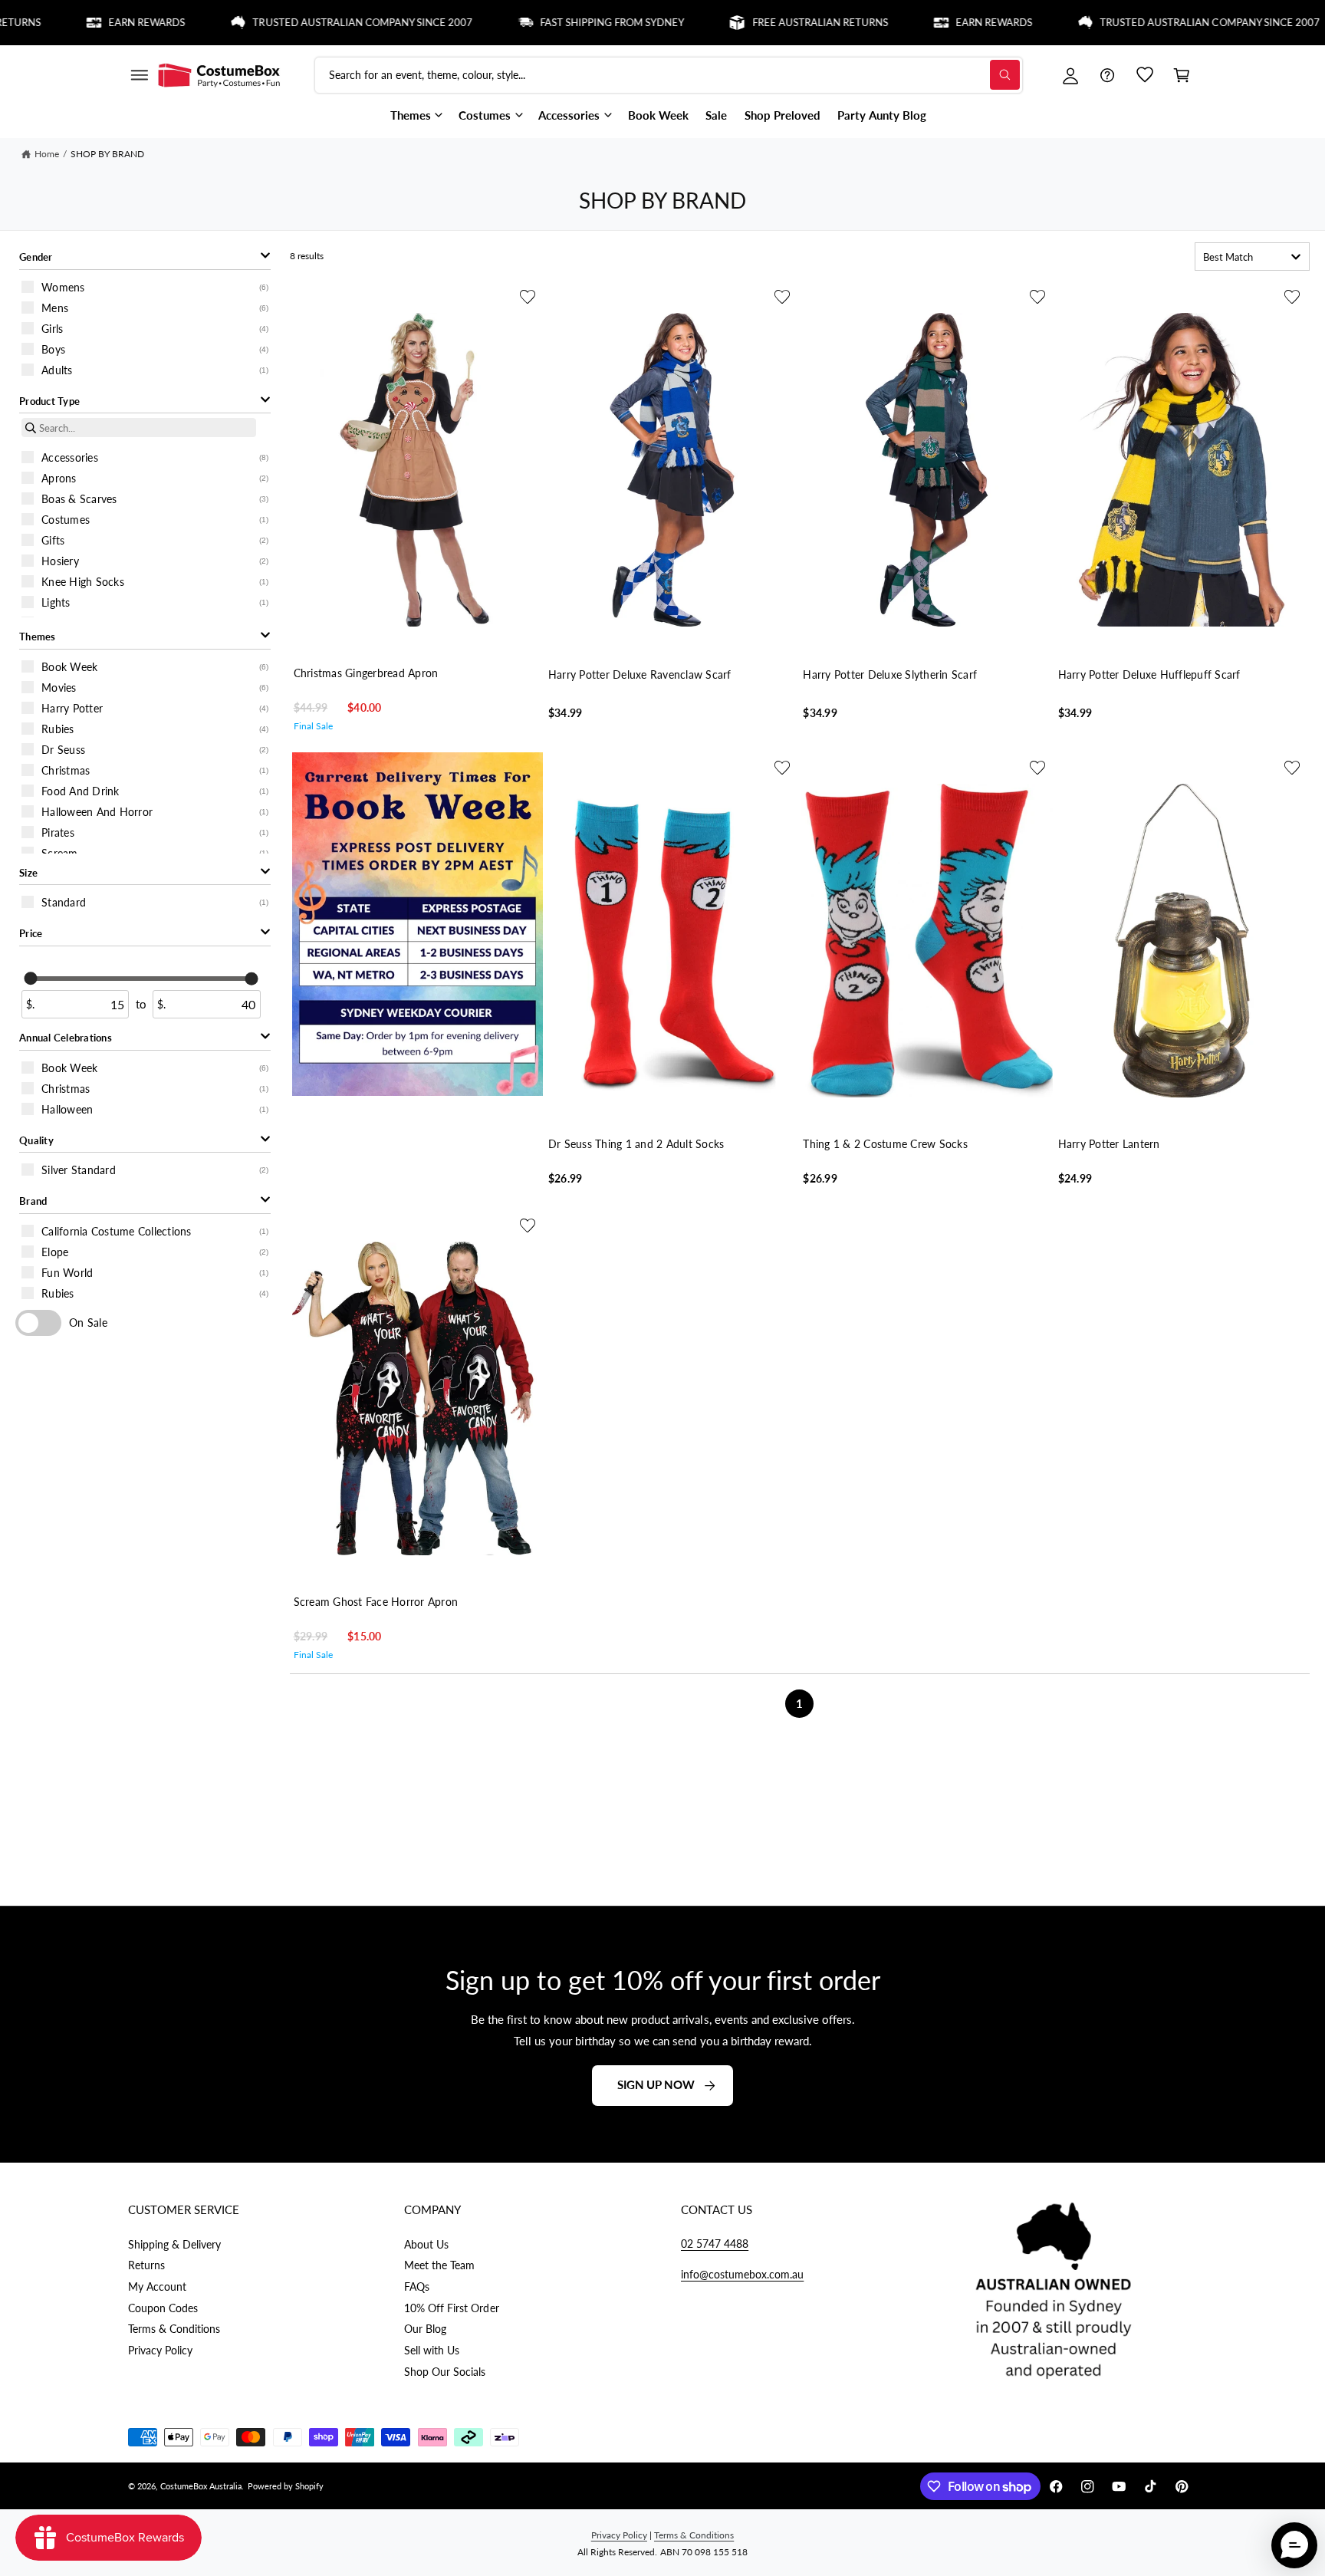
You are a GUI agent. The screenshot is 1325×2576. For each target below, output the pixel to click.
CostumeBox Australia (201, 2486)
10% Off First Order (451, 2308)
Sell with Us (432, 2350)
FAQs (417, 2286)
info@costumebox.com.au (742, 2274)
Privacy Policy (160, 2350)
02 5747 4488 (715, 2244)
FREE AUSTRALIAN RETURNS (761, 22)
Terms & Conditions (174, 2329)
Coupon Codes (163, 2308)
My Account (157, 2286)
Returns (146, 2265)
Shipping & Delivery (174, 2244)
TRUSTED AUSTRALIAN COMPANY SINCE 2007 (304, 22)
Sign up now (656, 2084)
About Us (426, 2244)
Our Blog (425, 2329)
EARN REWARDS (88, 22)
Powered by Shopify (286, 2486)
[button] (139, 75)
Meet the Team (439, 2265)
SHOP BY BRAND (107, 154)
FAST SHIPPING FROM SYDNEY (554, 22)
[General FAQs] (1107, 75)
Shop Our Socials (445, 2372)
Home (47, 154)
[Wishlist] (1145, 75)
